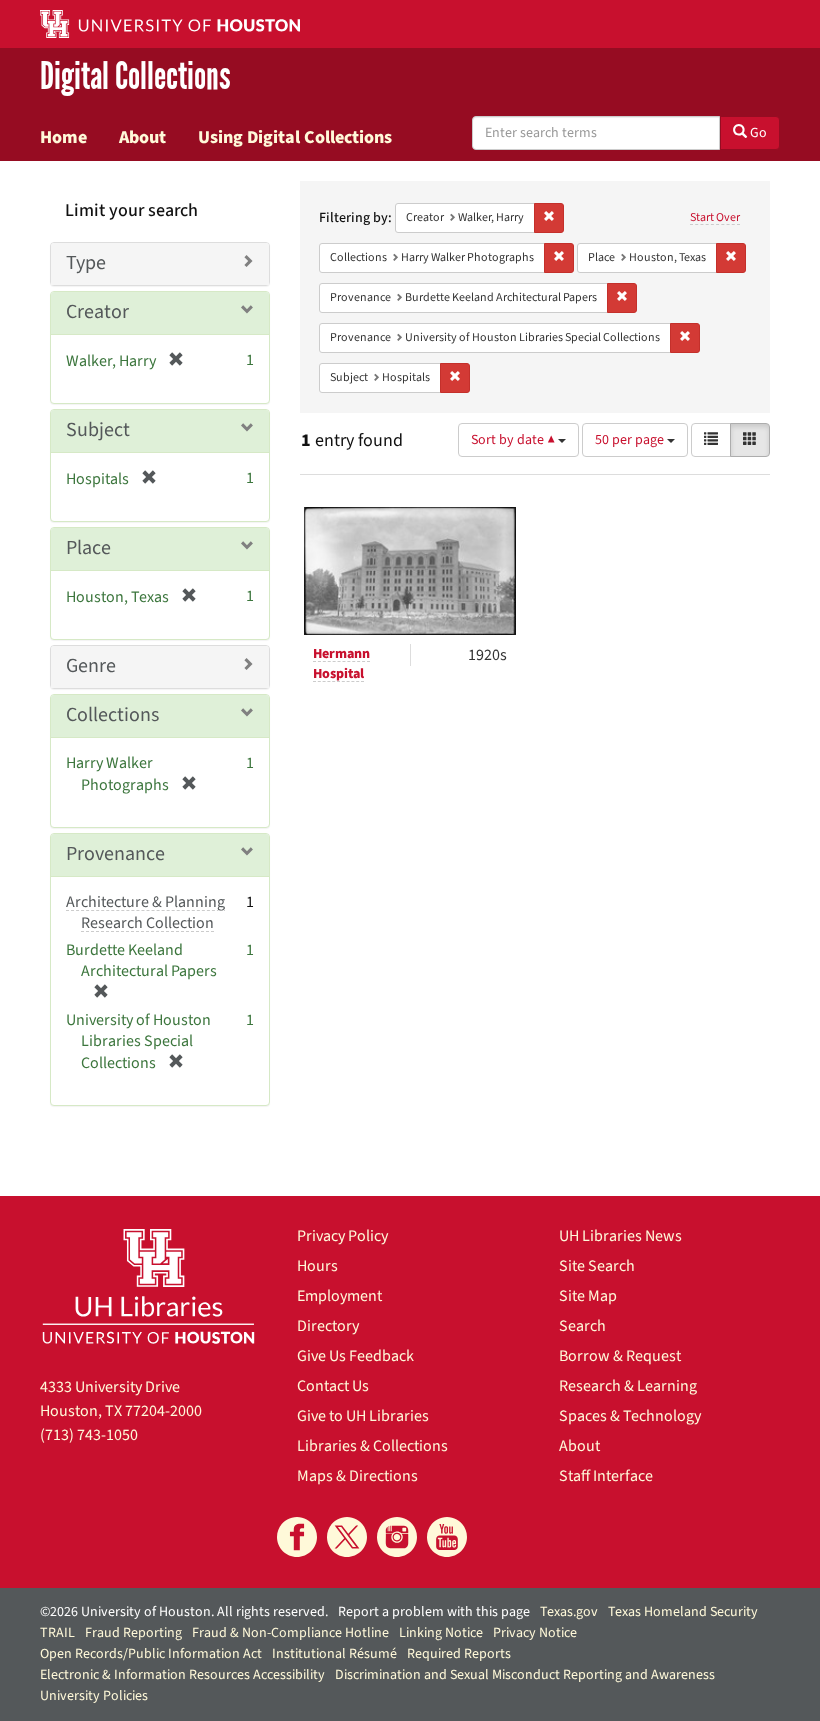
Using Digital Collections (295, 137)
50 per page (631, 440)
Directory (328, 1326)
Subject (98, 430)
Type (86, 263)
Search (582, 1326)
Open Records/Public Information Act (151, 1654)
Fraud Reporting (133, 1633)
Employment (339, 1296)
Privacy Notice (535, 1633)
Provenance (115, 854)
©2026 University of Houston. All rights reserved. (184, 1612)
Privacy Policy (342, 1236)
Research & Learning (628, 1386)
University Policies (94, 1696)
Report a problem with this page (434, 1612)
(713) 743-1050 (89, 1435)
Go (757, 133)
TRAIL (57, 1633)
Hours (317, 1266)
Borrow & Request (620, 1356)
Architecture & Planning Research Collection (145, 912)
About (142, 137)
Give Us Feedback (355, 1356)
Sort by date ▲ (514, 440)
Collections (112, 715)
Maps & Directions (357, 1476)
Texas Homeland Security (683, 1612)
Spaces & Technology (630, 1416)
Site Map (588, 1296)
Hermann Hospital (341, 664)
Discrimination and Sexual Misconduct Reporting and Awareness (525, 1675)
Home (63, 137)
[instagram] (397, 1537)
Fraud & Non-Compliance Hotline (290, 1633)
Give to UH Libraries (363, 1416)
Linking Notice (441, 1633)
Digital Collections (135, 76)
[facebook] (297, 1537)
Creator (97, 312)
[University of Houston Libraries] (148, 1286)
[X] (347, 1537)
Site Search (597, 1266)
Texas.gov (569, 1612)
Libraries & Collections (372, 1446)
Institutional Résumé (334, 1654)
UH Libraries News (620, 1236)
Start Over (715, 217)
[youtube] (447, 1537)
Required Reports (459, 1654)
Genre (91, 666)
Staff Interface (606, 1476)
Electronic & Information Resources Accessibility (182, 1675)
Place (88, 548)
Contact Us (333, 1386)
